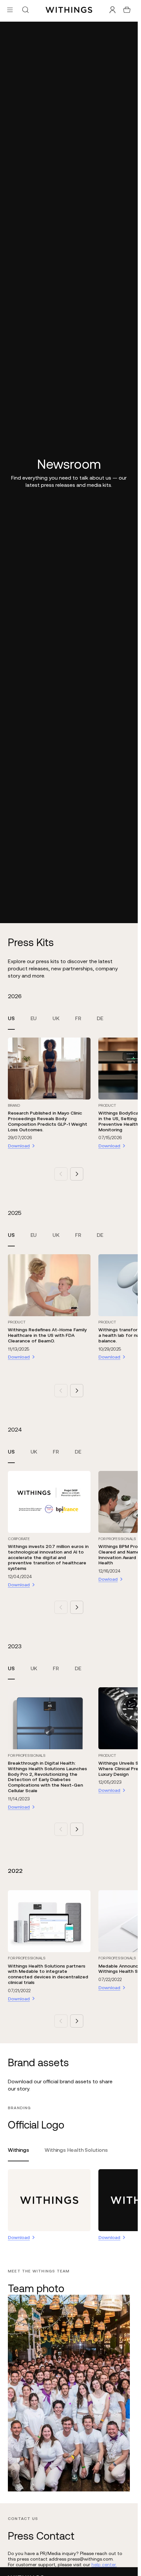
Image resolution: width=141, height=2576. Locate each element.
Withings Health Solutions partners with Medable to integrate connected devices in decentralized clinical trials (48, 1974)
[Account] (112, 10)
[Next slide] (77, 1174)
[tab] (11, 1022)
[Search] (25, 10)
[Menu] (10, 10)
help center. (104, 2565)
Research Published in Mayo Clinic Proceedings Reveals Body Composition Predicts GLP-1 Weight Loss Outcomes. (48, 1121)
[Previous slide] (61, 1174)
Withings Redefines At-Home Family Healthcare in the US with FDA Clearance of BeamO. (47, 1335)
